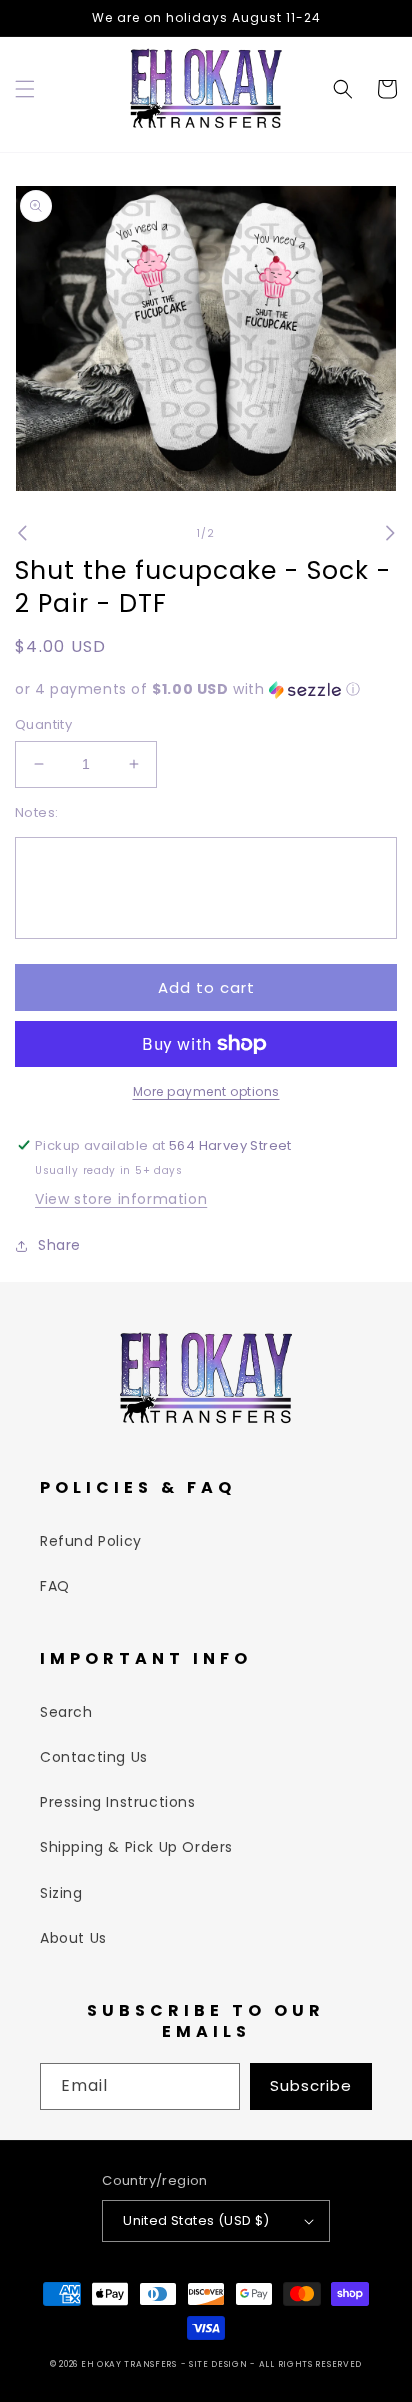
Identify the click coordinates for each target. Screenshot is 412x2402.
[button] (25, 89)
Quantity (43, 724)
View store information (121, 1199)
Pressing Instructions (118, 1802)
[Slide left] (22, 533)
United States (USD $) (196, 2220)
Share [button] (59, 1245)
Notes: (36, 812)
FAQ (55, 1586)
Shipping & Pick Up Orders (136, 1847)
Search (66, 1712)
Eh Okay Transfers (129, 2364)
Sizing (61, 1893)
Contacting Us (94, 1757)
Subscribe (311, 2085)
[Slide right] (390, 533)
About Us (73, 1938)
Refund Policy (91, 1541)
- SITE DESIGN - (220, 2364)
